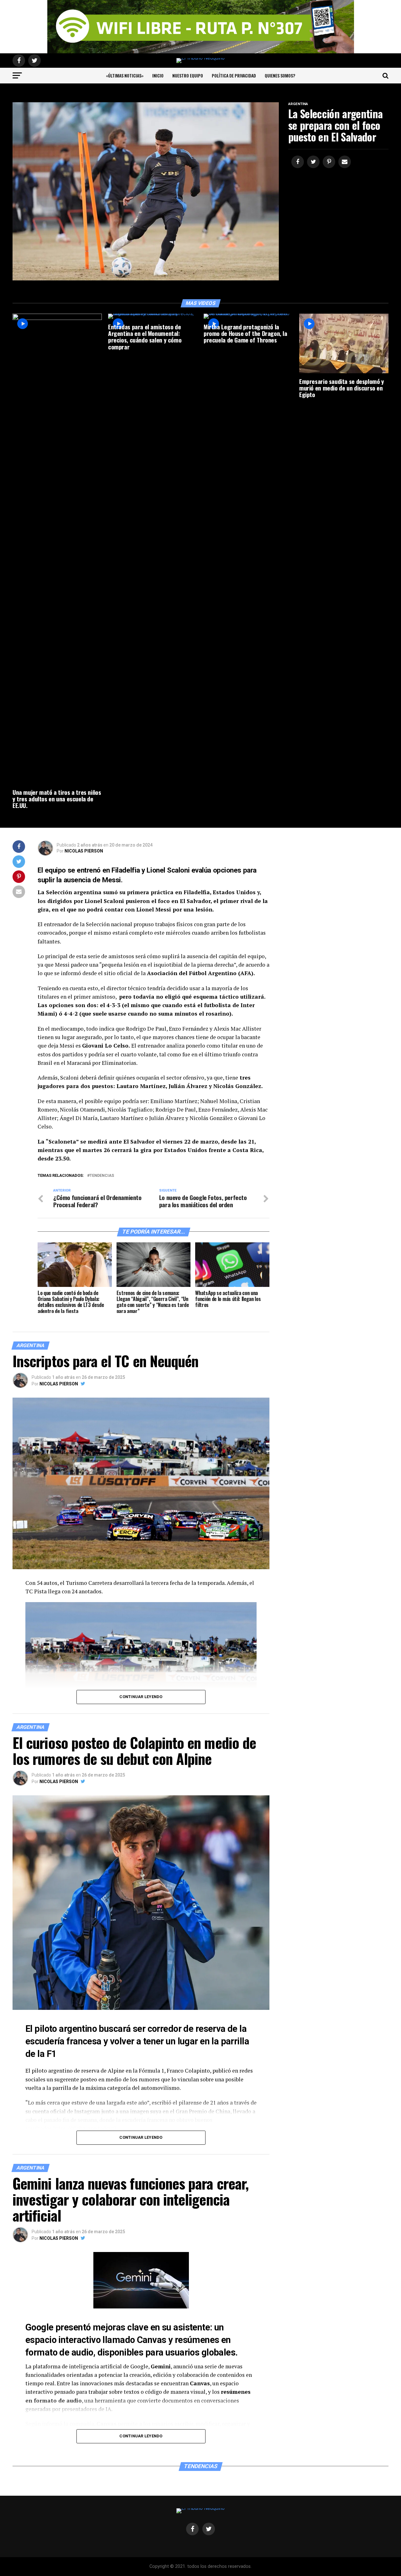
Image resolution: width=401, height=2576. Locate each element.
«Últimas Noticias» (125, 75)
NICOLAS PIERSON (84, 851)
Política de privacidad (234, 75)
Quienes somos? (280, 75)
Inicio (158, 75)
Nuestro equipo (188, 75)
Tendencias (102, 1176)
